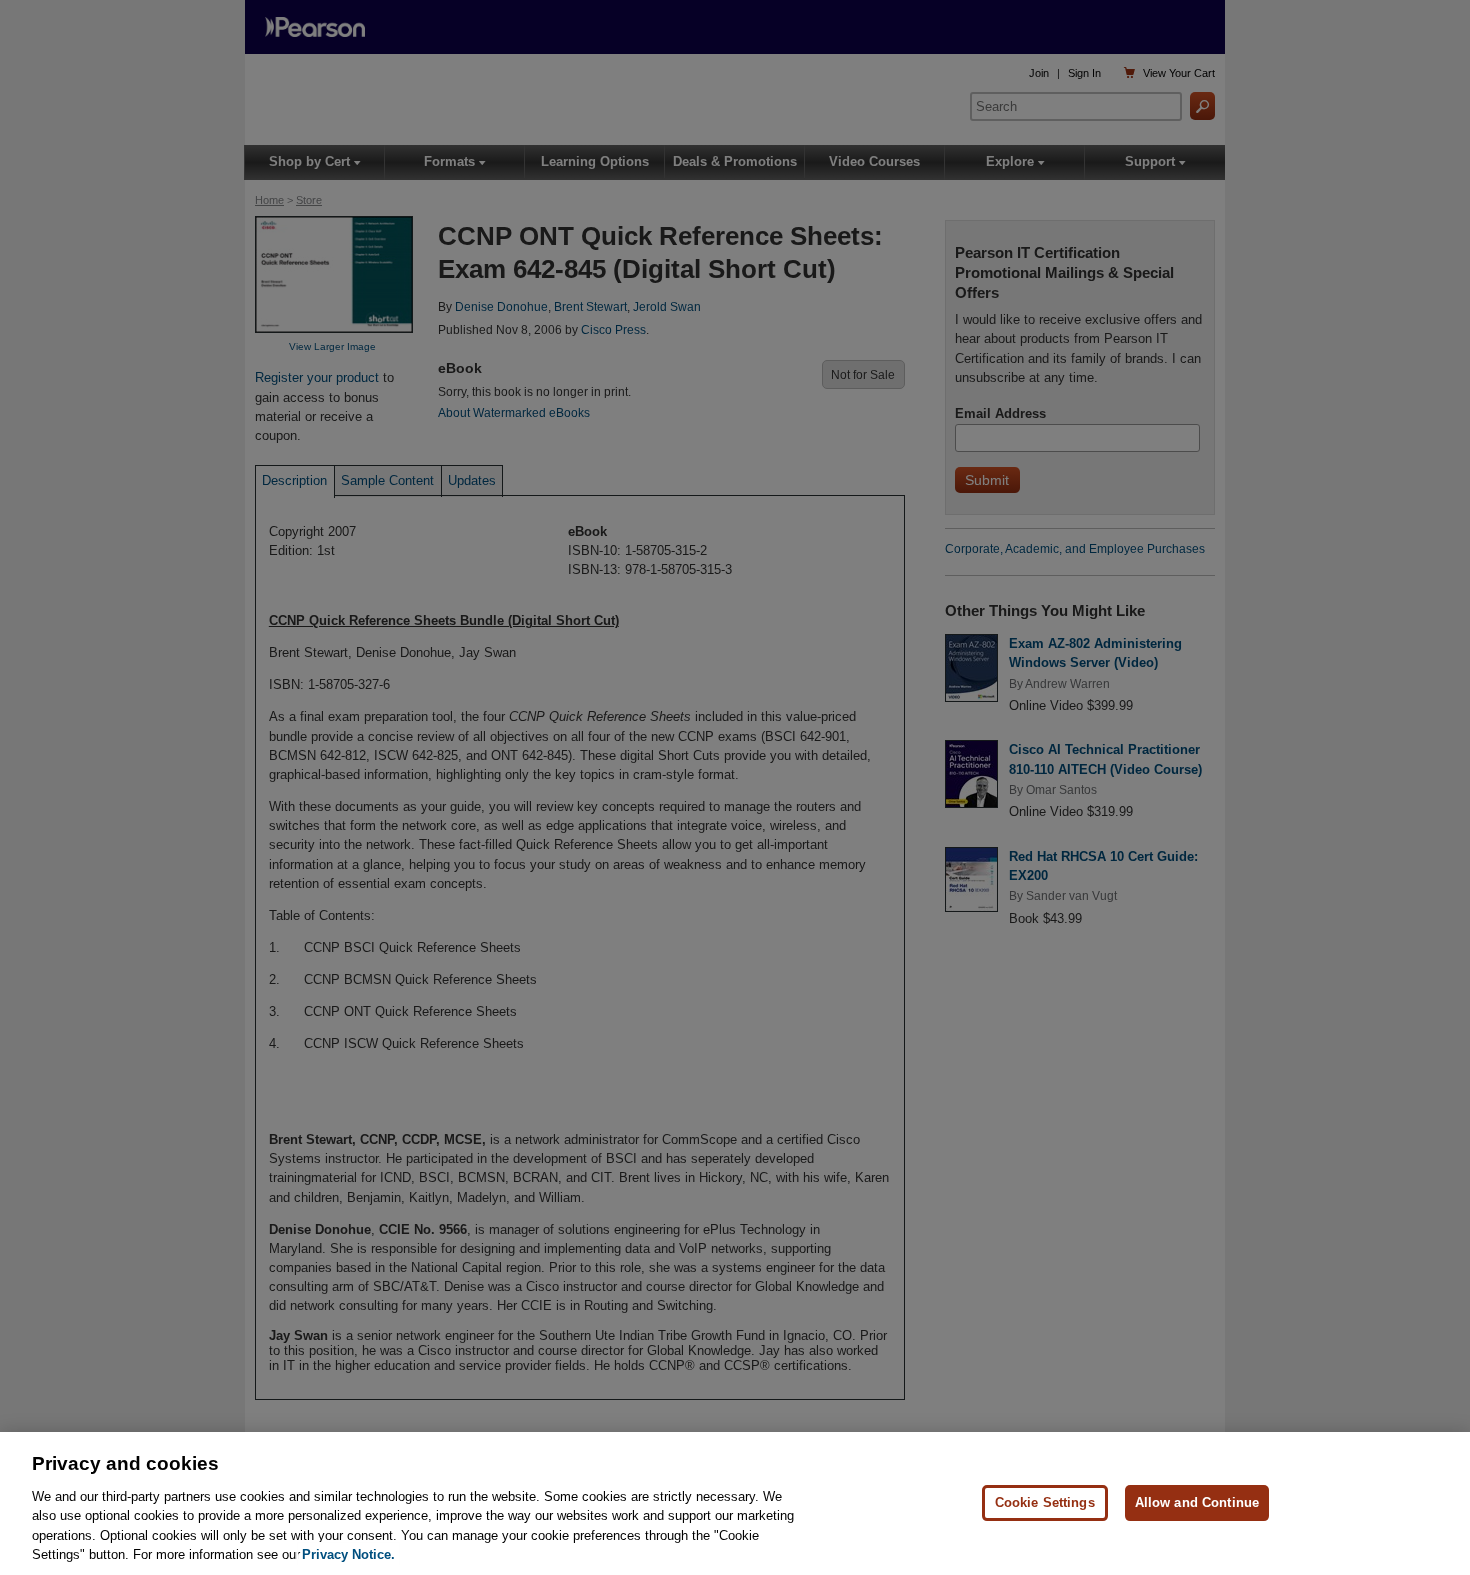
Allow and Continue (1197, 1502)
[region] (735, 1503)
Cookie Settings (1045, 1502)
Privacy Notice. (348, 1554)
